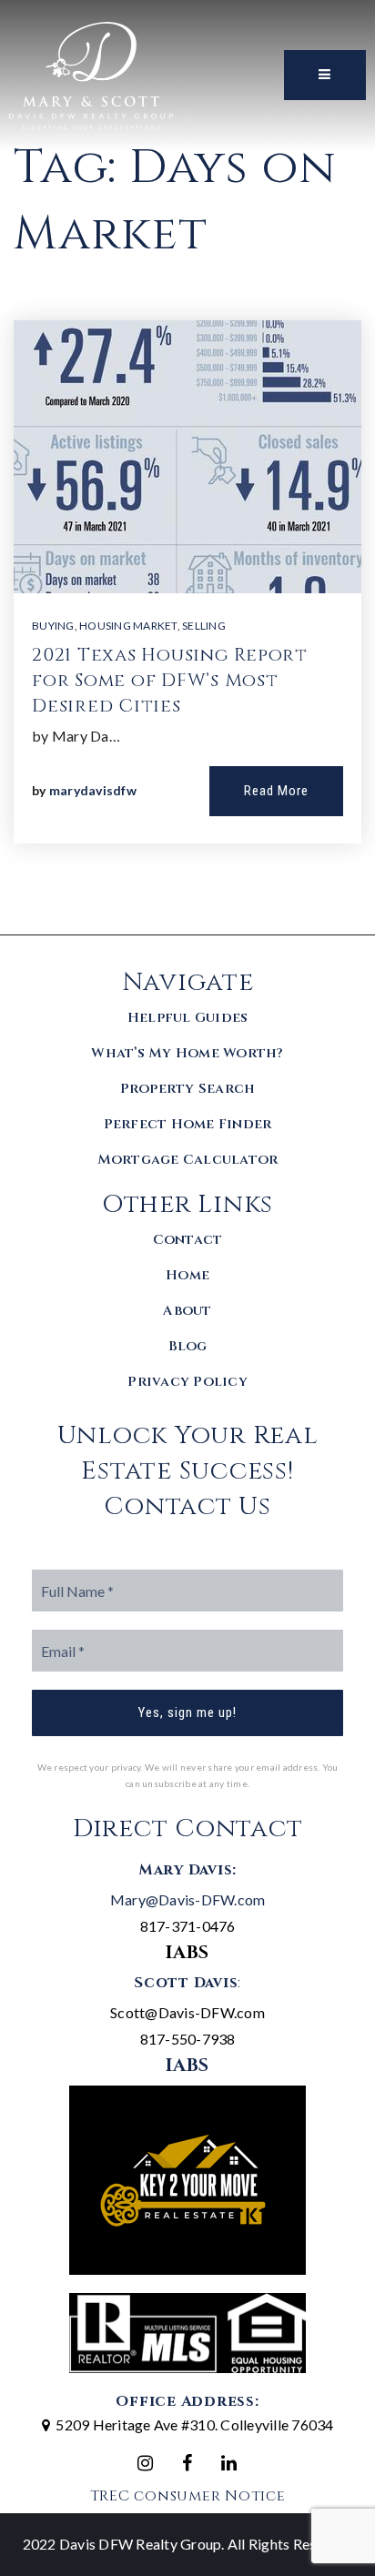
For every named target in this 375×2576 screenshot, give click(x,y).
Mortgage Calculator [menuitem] (188, 1160)
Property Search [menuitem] (188, 1089)
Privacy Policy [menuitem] (187, 1382)
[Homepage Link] (91, 73)
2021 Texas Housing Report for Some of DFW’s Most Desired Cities (170, 680)
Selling (204, 626)
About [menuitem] (187, 1311)
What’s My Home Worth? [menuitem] (187, 1053)
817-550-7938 (188, 2039)
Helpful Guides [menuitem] (188, 1018)
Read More (276, 791)
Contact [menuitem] (188, 1240)
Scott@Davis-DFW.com (187, 2012)
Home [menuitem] (187, 1275)
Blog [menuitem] (188, 1346)
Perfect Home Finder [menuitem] (188, 1124)
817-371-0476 (188, 1926)
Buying (53, 626)
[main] (187, 467)
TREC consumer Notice (188, 2496)
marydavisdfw (93, 790)
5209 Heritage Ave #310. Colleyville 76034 (194, 2424)
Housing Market (128, 626)
